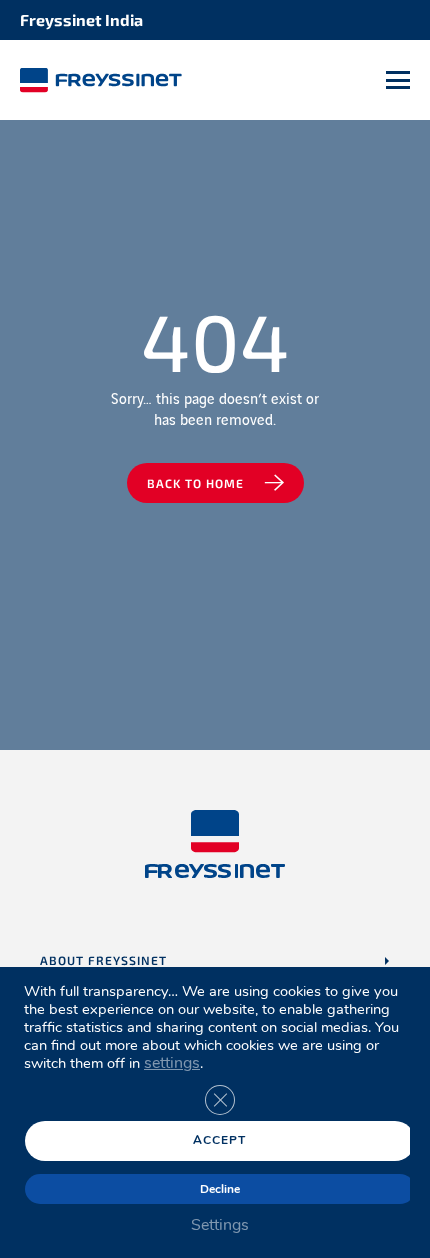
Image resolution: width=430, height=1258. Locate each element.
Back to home (195, 483)
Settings (220, 1225)
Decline (220, 1189)
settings (172, 1063)
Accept (219, 1140)
